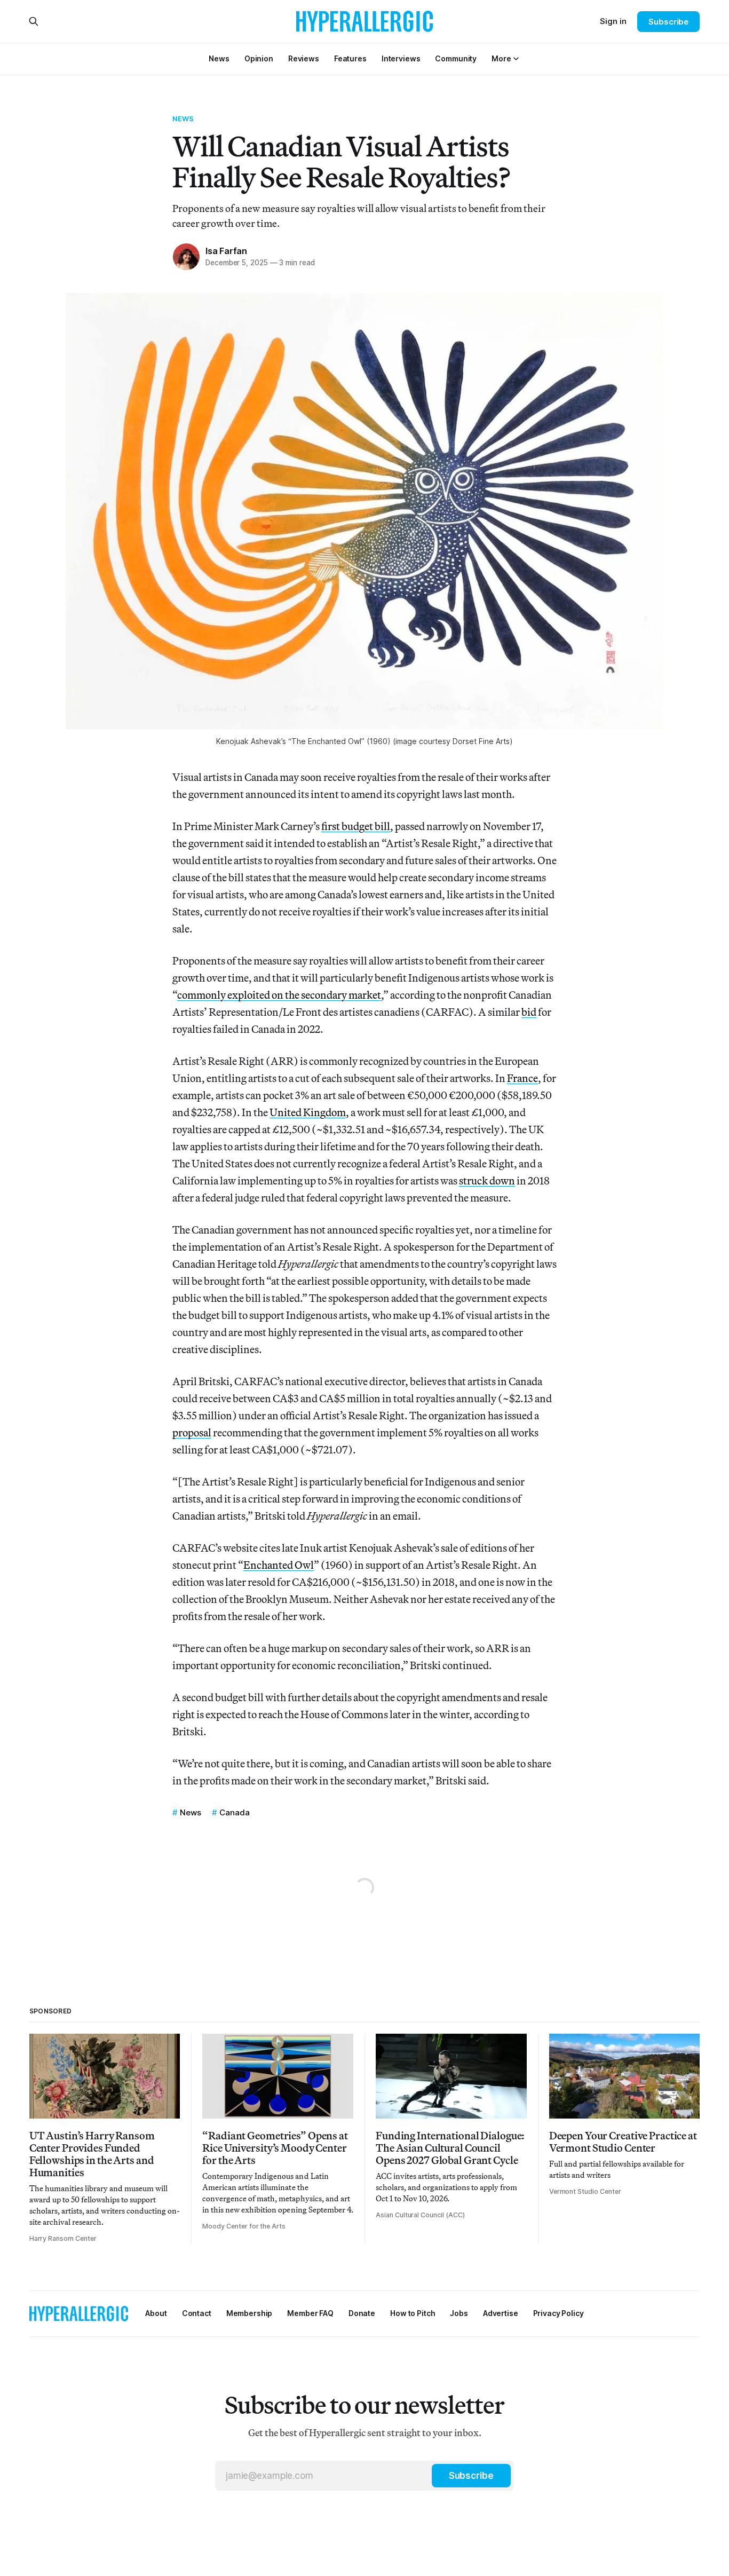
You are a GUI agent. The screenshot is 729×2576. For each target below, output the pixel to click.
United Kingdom (308, 1112)
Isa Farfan (226, 251)
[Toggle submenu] (516, 59)
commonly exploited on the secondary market (279, 995)
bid (529, 1012)
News (183, 118)
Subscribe (668, 22)
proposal (192, 1432)
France (522, 1078)
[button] (501, 58)
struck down (487, 1180)
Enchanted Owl (279, 1565)
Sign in (613, 21)
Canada (235, 1812)
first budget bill (356, 826)
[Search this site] (34, 21)
